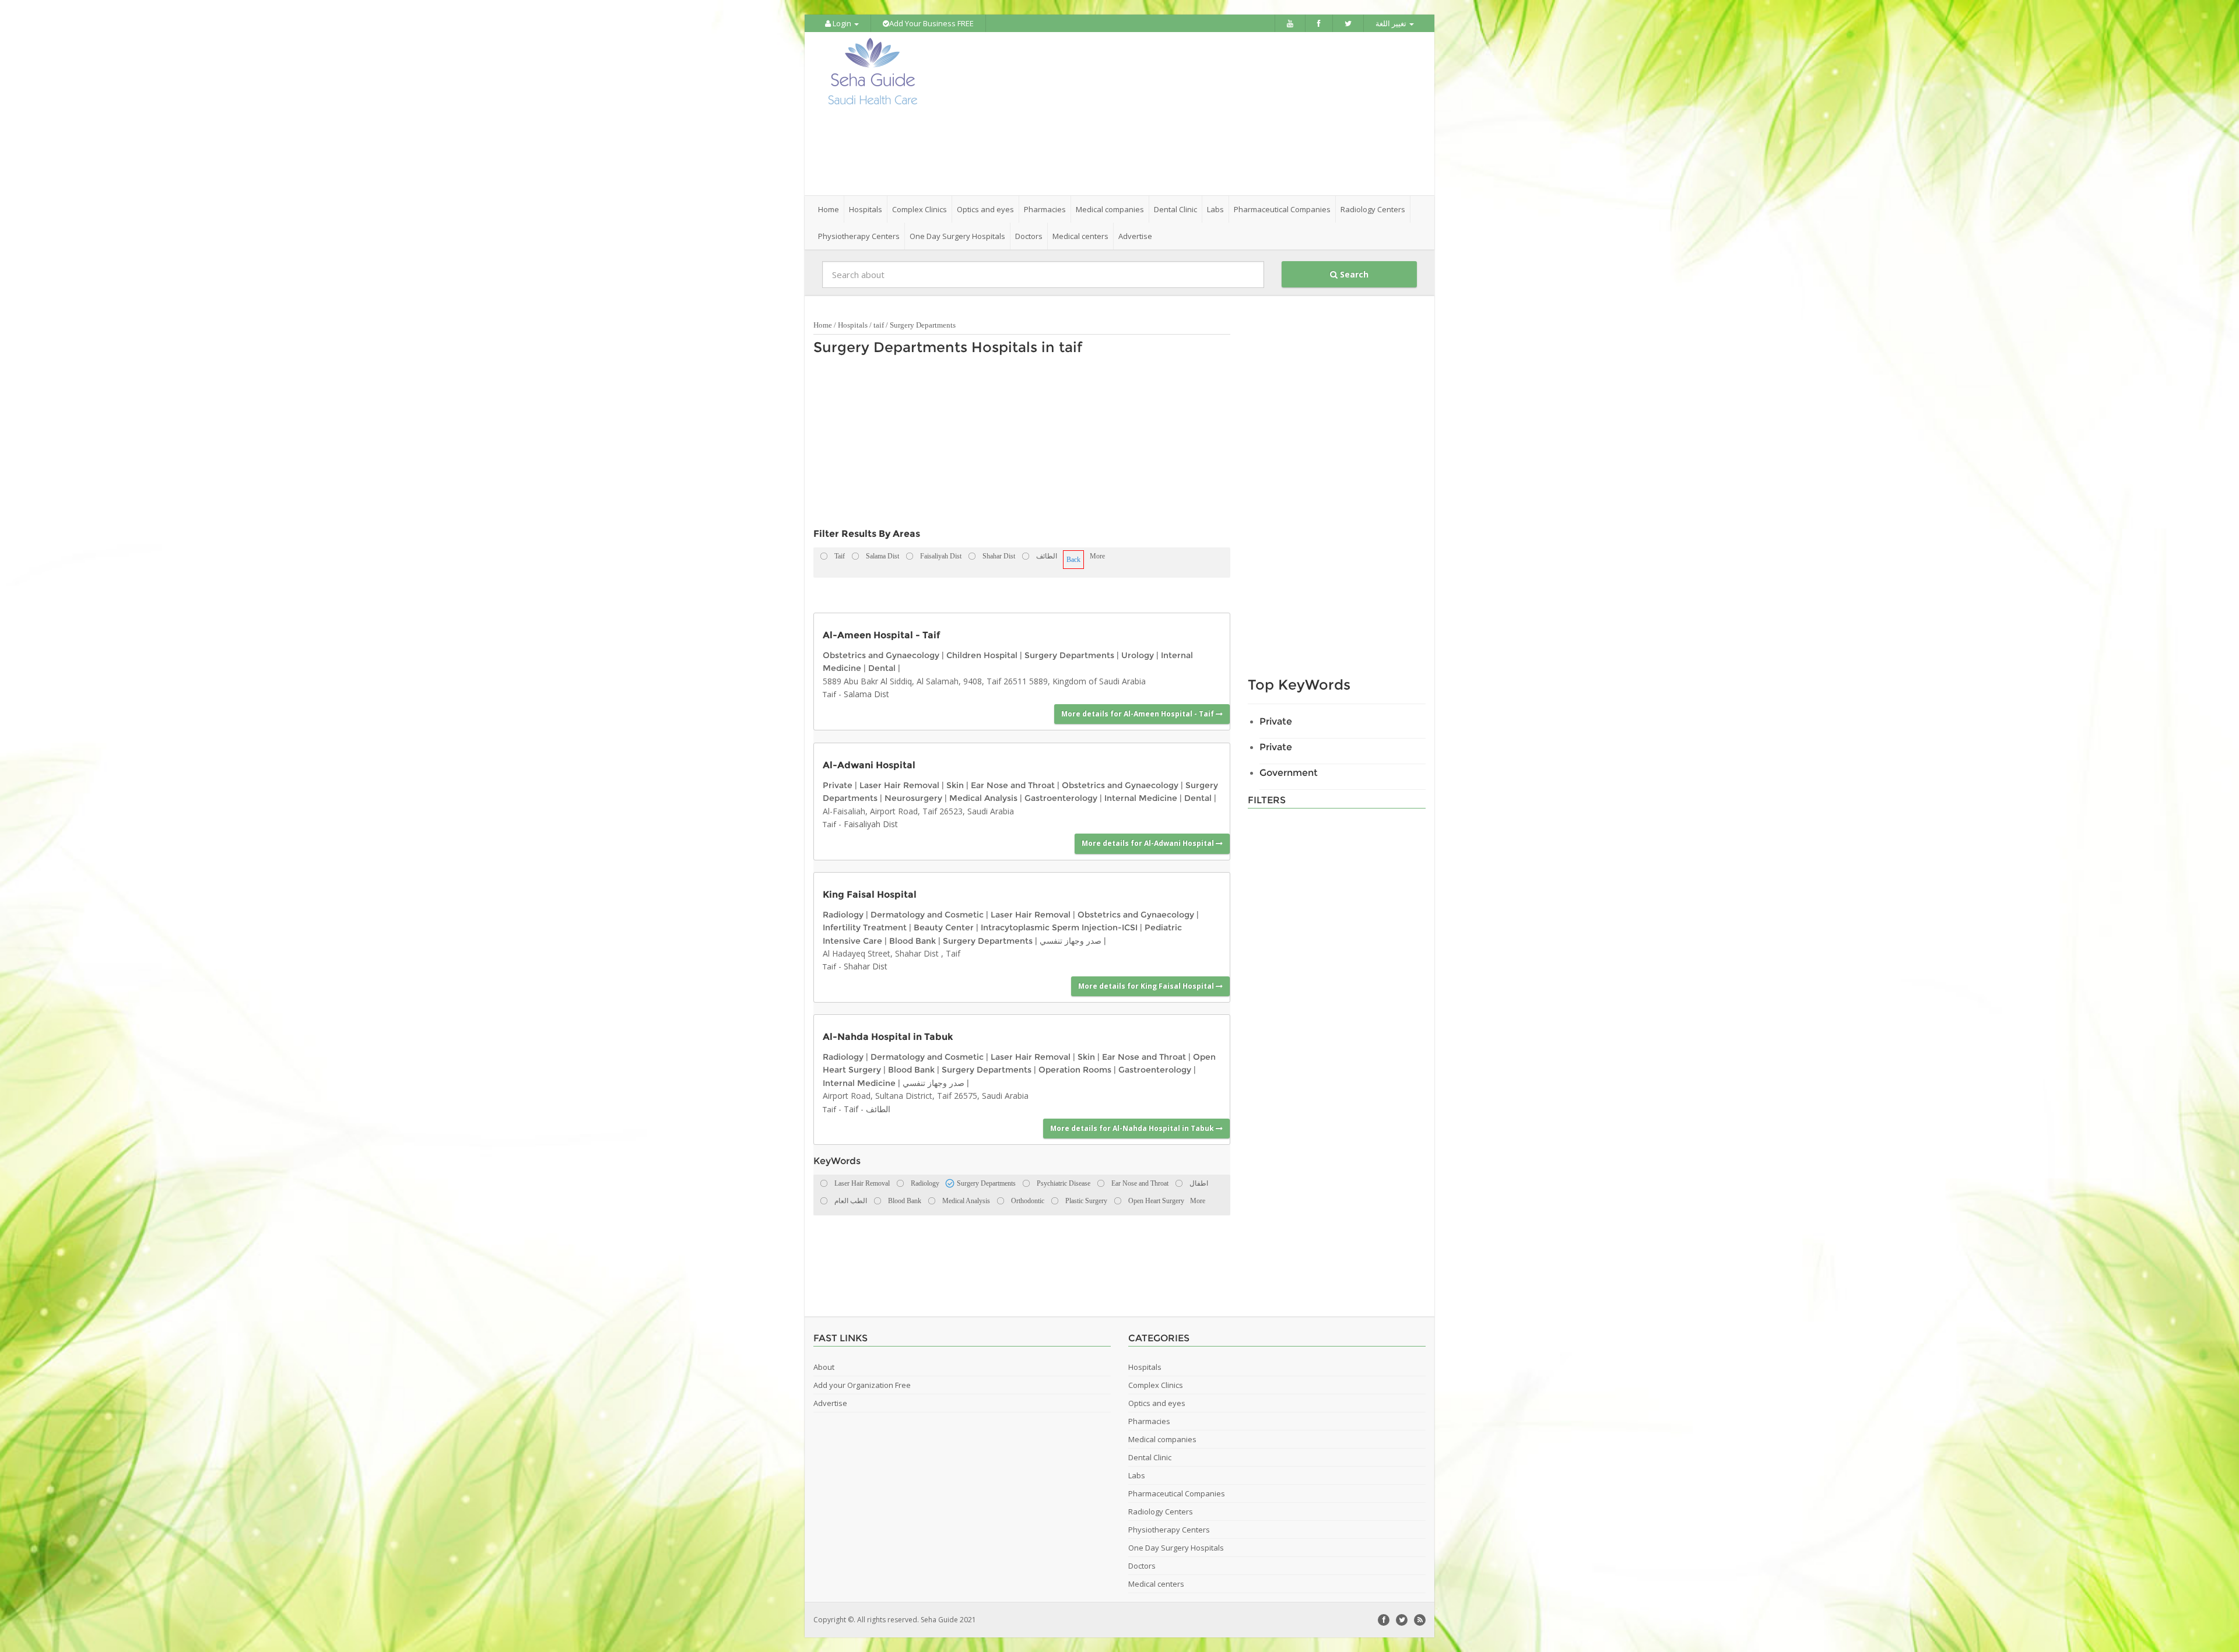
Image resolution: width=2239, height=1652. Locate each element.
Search (1353, 274)
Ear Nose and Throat (1013, 785)
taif (879, 325)
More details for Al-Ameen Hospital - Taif (1138, 714)
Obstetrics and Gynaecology (881, 655)
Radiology (843, 915)
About (824, 1367)
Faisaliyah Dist (871, 824)
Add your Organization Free (862, 1385)
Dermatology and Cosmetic (927, 915)
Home (829, 209)
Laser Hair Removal (899, 785)
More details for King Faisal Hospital (1147, 986)
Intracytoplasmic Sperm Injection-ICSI (1059, 927)
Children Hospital (982, 655)
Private (838, 785)
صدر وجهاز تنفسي (1071, 941)
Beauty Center (944, 927)
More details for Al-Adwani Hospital (1149, 843)
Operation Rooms (1075, 1070)
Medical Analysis (983, 798)
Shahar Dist (866, 966)
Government (1289, 773)
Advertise (1135, 236)
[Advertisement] (1185, 114)
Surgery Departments (923, 325)
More (1097, 556)
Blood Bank (913, 941)
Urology (1138, 655)
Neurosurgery (913, 798)
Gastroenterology (1061, 798)
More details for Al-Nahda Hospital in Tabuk (1133, 1128)
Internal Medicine (1141, 798)
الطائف (878, 1109)
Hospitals (853, 325)
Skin (955, 785)
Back (1073, 560)
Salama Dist (866, 694)
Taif (829, 694)
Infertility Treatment (865, 927)
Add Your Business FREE (931, 23)
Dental (882, 668)
